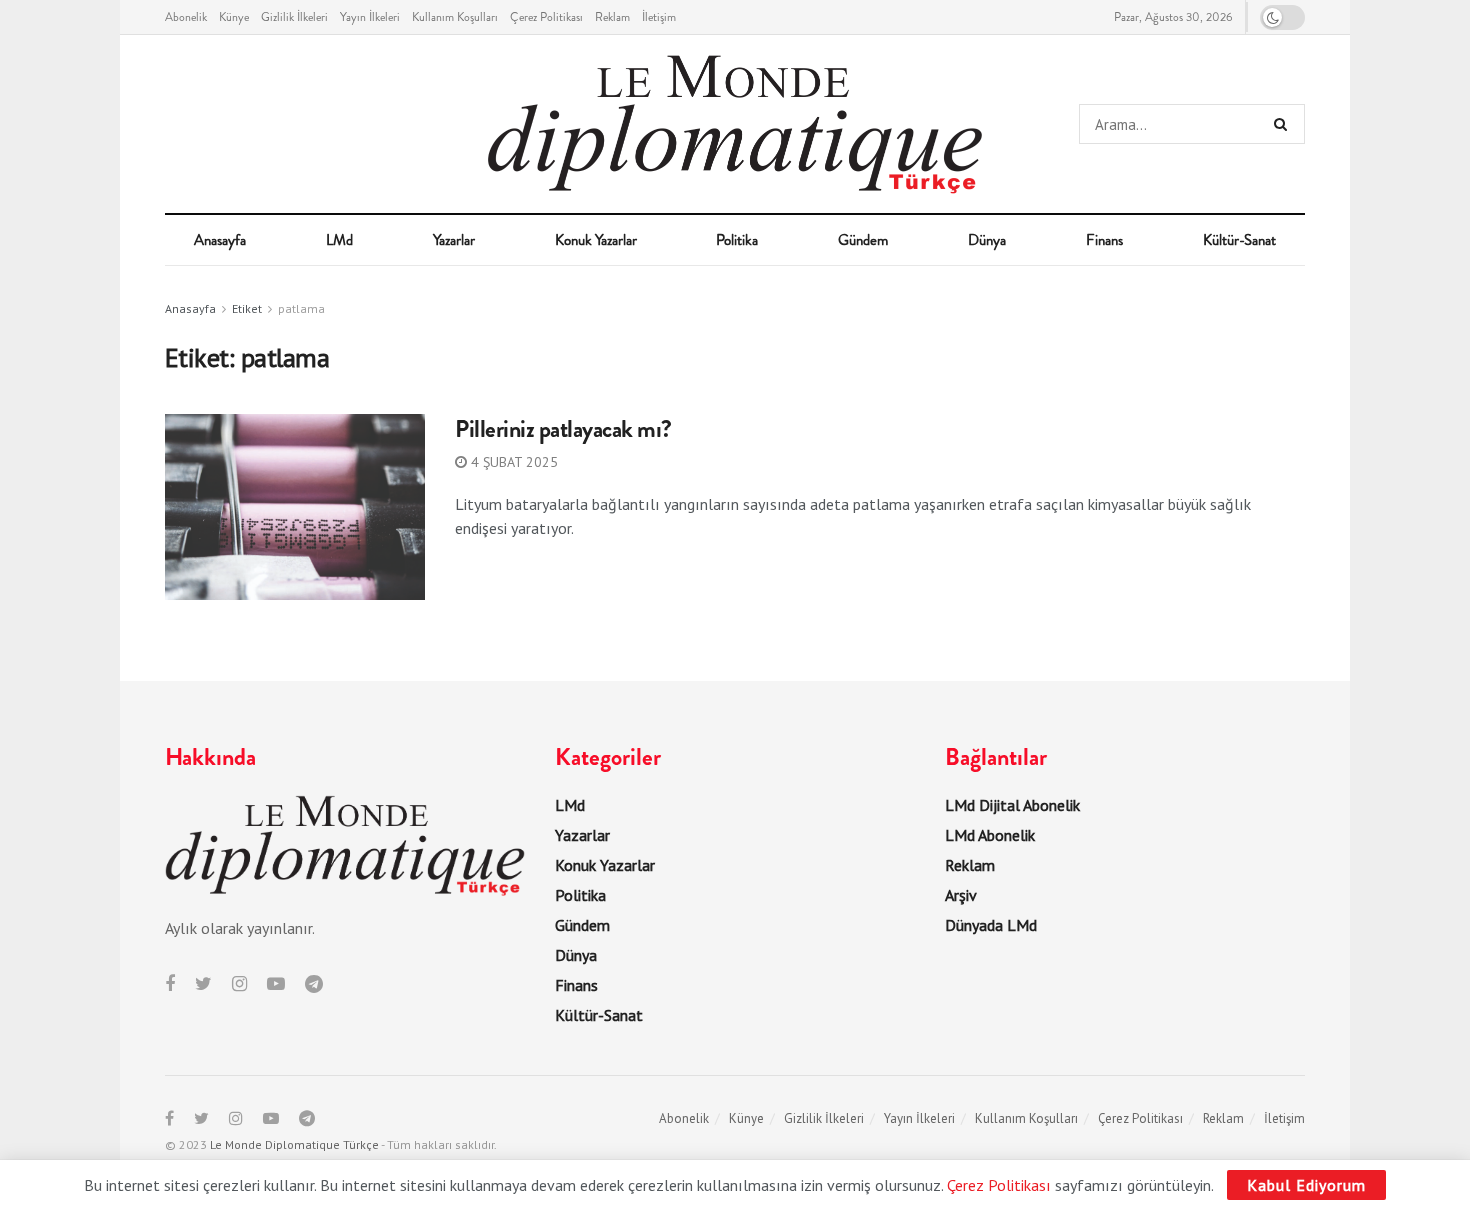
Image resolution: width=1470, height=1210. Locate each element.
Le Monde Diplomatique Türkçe (294, 1144)
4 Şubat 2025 (512, 462)
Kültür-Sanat (1239, 240)
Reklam (612, 17)
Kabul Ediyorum (1306, 1185)
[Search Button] (1284, 124)
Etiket (247, 308)
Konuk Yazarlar (596, 240)
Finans (1104, 240)
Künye (234, 17)
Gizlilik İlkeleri (294, 17)
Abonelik (186, 17)
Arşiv (961, 895)
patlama (301, 308)
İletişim (659, 17)
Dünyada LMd (991, 925)
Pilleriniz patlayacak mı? (563, 429)
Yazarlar (454, 240)
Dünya (987, 240)
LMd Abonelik (990, 835)
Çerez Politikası (546, 17)
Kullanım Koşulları (455, 17)
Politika (737, 240)
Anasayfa (220, 240)
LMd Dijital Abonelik (1012, 805)
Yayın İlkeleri (370, 17)
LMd (339, 240)
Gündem (863, 240)
